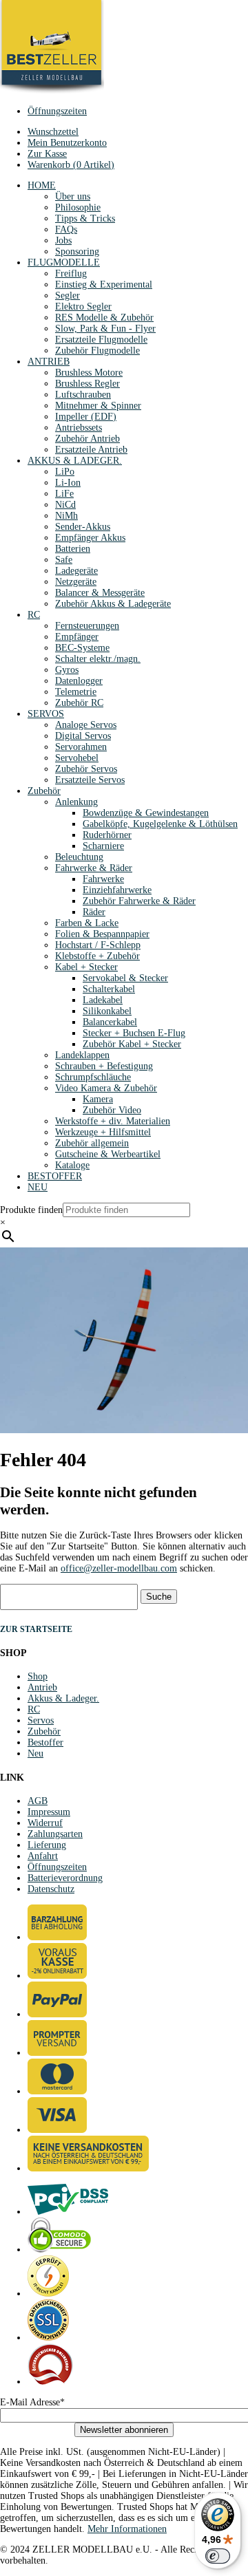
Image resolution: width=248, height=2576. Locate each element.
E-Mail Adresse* (32, 2402)
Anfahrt (43, 1856)
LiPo (65, 472)
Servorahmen (81, 747)
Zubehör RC (79, 703)
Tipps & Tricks (85, 218)
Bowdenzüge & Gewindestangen (146, 813)
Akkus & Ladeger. (63, 1698)
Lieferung (47, 1845)
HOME (42, 185)
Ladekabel (103, 1000)
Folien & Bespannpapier (102, 934)
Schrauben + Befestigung (104, 1066)
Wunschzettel (53, 132)
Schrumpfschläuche (93, 1077)
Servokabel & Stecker (125, 978)
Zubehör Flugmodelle (97, 351)
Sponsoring (77, 251)
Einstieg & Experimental (104, 285)
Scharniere (103, 846)
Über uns (73, 196)
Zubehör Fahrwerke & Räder (139, 901)
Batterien (73, 549)
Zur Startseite (36, 1629)
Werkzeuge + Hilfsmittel (103, 1132)
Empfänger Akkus (90, 538)
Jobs (63, 240)
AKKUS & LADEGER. (75, 461)
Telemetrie (76, 692)
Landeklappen (82, 1055)
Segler (68, 296)
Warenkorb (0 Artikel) (71, 165)
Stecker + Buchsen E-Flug (134, 1033)
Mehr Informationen (127, 2529)
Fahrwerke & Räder (94, 868)
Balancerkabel (110, 1022)
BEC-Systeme (82, 648)
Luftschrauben (83, 395)
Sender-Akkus (83, 527)
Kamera (98, 1099)
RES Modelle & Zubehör (104, 318)
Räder (94, 912)
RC (34, 615)
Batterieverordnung (65, 1878)
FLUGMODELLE (64, 262)
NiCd (65, 505)
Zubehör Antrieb (87, 439)
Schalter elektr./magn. (98, 659)
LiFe (64, 494)
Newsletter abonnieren (124, 2430)
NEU (38, 1187)
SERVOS (46, 714)
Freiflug (71, 273)
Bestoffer (45, 1742)
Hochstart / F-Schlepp (98, 945)
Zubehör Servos (86, 769)
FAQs (66, 229)
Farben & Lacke (87, 923)
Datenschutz (51, 1889)
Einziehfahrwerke (117, 890)
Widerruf (45, 1823)
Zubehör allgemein (92, 1143)
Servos (41, 1720)
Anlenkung (76, 802)
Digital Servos (83, 736)
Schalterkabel (109, 989)
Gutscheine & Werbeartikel (108, 1154)
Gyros (67, 670)
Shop (38, 1676)
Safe (64, 560)
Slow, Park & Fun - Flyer (105, 329)
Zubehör (44, 791)
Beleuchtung (79, 857)
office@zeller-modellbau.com (119, 1568)
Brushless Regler (87, 384)
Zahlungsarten (55, 1834)
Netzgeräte (76, 582)
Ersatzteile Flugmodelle (101, 340)
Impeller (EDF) (86, 417)
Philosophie (78, 207)
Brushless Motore (89, 373)
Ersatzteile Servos (90, 780)
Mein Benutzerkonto (67, 143)
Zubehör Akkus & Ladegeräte (113, 604)
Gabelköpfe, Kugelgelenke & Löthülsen (160, 824)
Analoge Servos (86, 725)
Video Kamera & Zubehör (106, 1088)
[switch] (218, 2556)
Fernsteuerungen (87, 626)
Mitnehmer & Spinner (98, 406)
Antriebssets (79, 428)
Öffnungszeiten (57, 111)
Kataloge (72, 1165)
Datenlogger (79, 681)
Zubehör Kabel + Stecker (132, 1044)
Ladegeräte (76, 571)
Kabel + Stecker (86, 967)
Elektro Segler (83, 307)
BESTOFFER (55, 1176)
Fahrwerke (103, 879)
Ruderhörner (107, 835)
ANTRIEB (49, 362)
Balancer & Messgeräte (100, 593)
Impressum (49, 1812)
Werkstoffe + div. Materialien (113, 1121)
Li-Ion (68, 483)
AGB (38, 1801)
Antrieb (42, 1687)
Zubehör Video (112, 1110)
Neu (35, 1753)
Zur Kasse (47, 154)
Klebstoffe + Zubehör (97, 956)
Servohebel (77, 758)
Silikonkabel (107, 1011)
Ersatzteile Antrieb (91, 450)
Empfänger (77, 637)
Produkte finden (31, 1210)
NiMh (66, 516)
